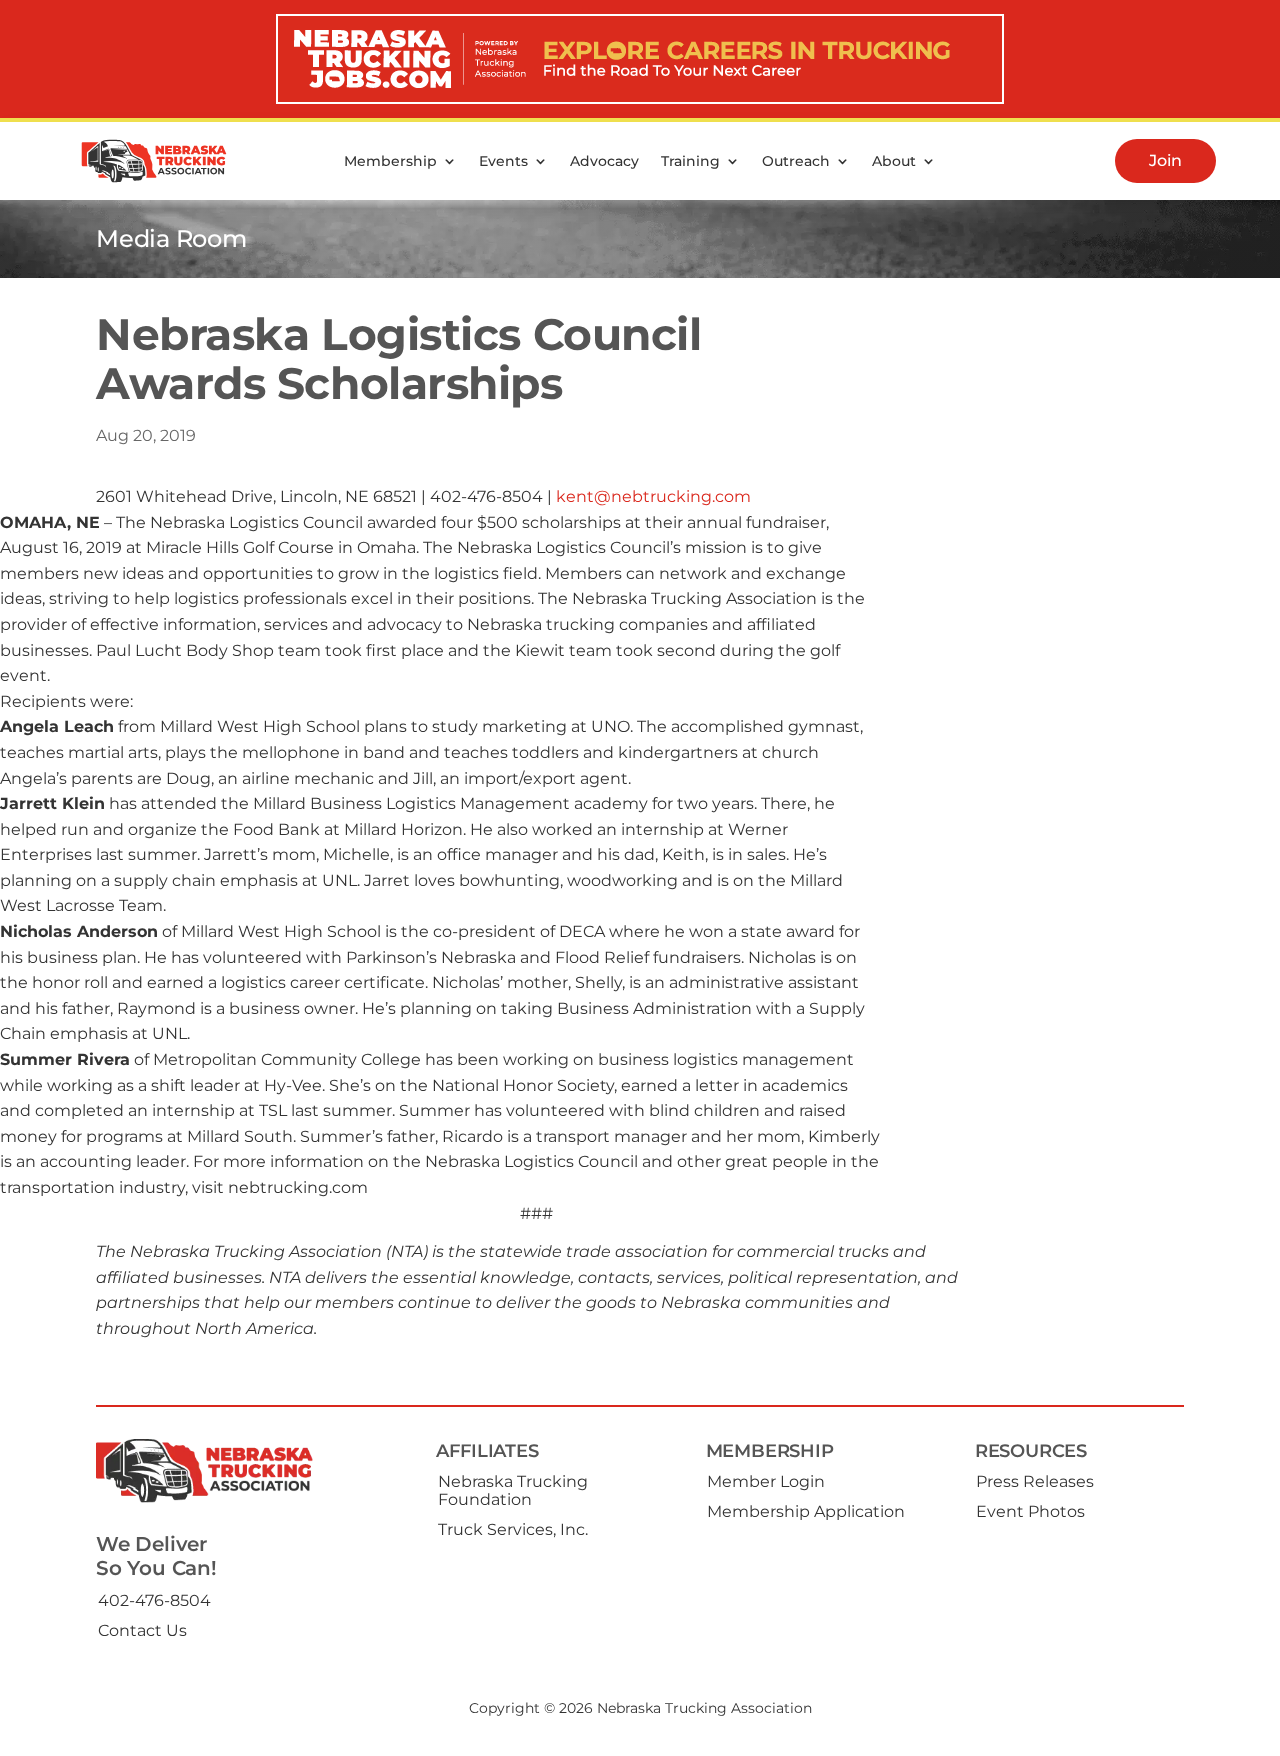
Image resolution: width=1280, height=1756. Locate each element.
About (894, 161)
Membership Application (806, 1511)
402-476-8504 (154, 1600)
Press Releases (1035, 1481)
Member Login (766, 1481)
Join (1165, 160)
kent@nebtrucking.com (653, 496)
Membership (390, 161)
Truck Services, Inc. (513, 1529)
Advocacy (604, 161)
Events (503, 161)
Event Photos (1030, 1511)
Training (690, 161)
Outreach (796, 161)
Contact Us (142, 1630)
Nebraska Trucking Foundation (513, 1490)
